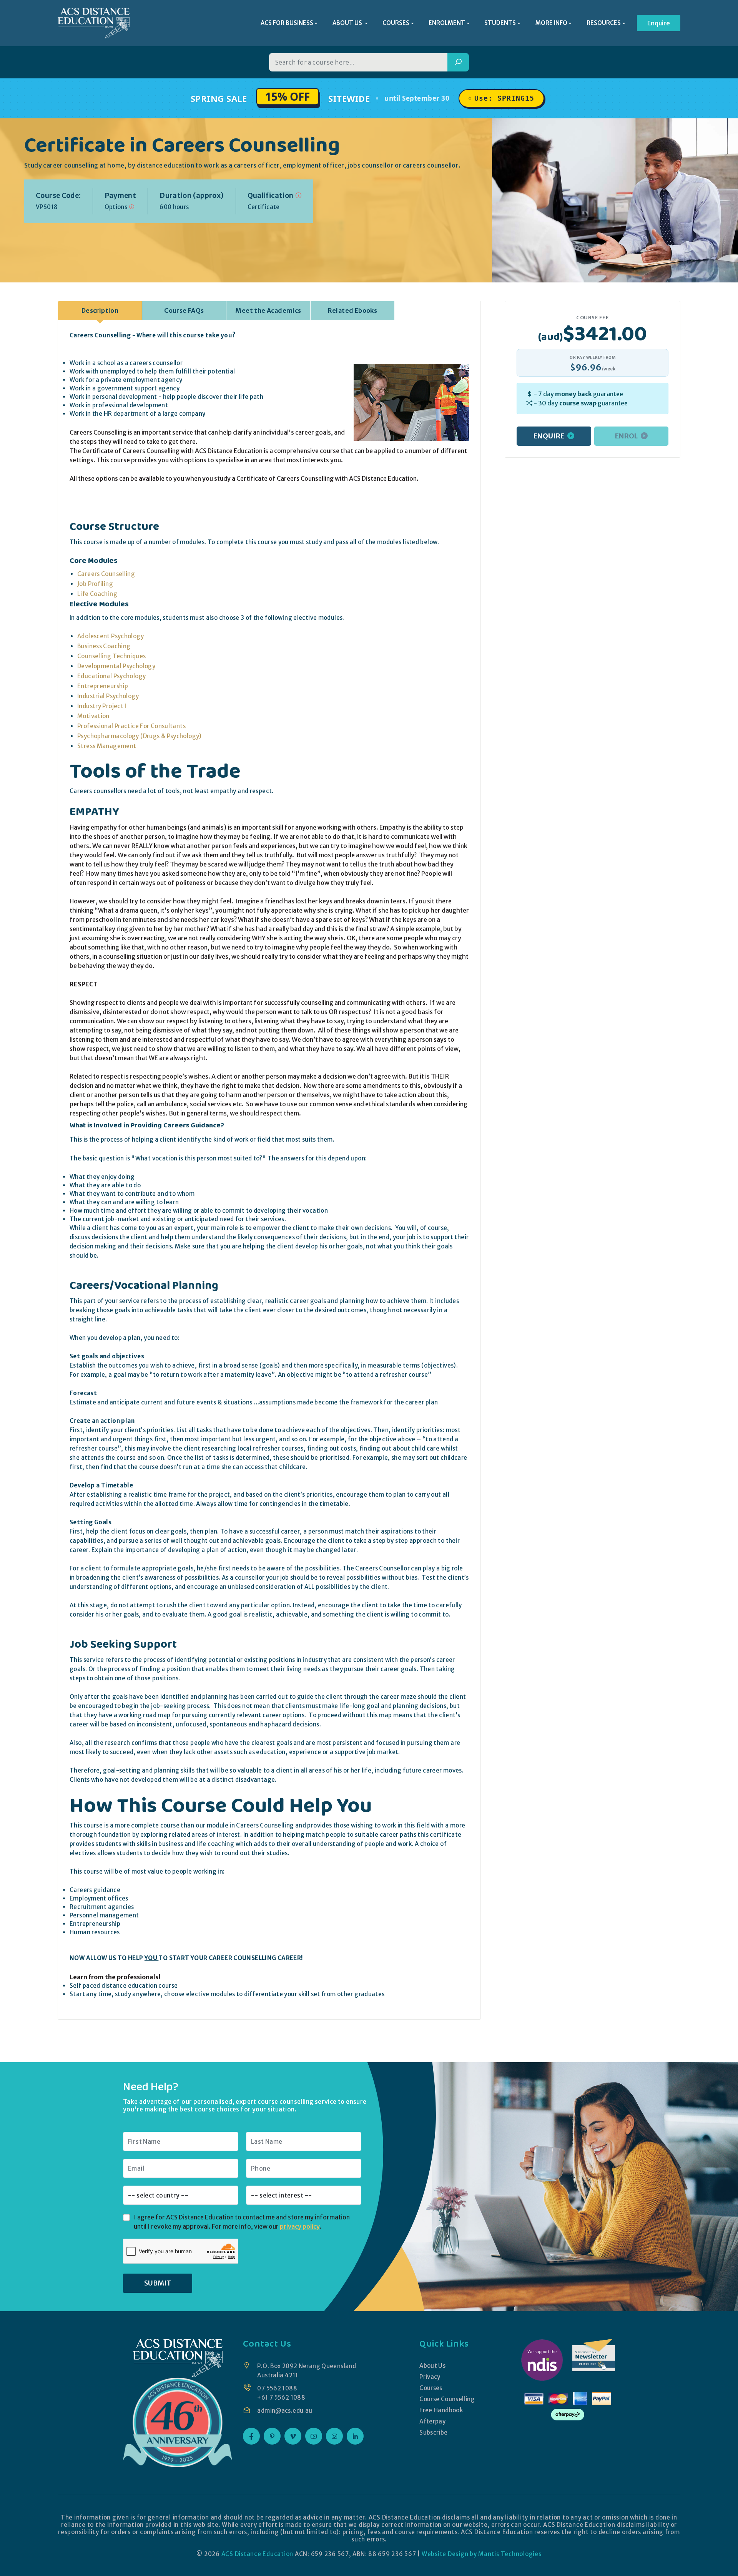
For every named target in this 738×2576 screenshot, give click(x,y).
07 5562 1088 (277, 2388)
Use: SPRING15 (504, 98)
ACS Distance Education (258, 2554)
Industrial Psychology (108, 696)
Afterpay (432, 2421)
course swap (578, 403)
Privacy (430, 2377)
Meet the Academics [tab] (268, 310)
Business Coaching (104, 646)
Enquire (659, 23)
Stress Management (107, 746)
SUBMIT (158, 2283)
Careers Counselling (106, 574)
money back (573, 394)
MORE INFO (551, 23)
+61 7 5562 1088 (281, 2398)
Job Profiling (95, 584)
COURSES (396, 23)
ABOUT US (348, 23)
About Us (432, 2366)
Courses (431, 2388)
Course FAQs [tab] (184, 310)
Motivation (93, 716)
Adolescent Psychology (111, 636)
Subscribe (433, 2432)
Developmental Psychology (116, 666)
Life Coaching (97, 594)
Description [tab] (100, 310)
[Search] (458, 62)
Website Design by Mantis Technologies (482, 2554)
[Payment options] (132, 207)
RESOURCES (604, 23)
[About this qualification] (298, 195)
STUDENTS (500, 23)
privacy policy (300, 2226)
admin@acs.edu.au (285, 2411)
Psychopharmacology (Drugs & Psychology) (140, 736)
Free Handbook (441, 2410)
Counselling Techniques (111, 656)
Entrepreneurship (103, 686)
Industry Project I (102, 706)
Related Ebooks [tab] (353, 310)
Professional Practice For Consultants (131, 726)
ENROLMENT (447, 23)
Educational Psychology (111, 676)
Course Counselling (447, 2399)
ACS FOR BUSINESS (287, 23)
